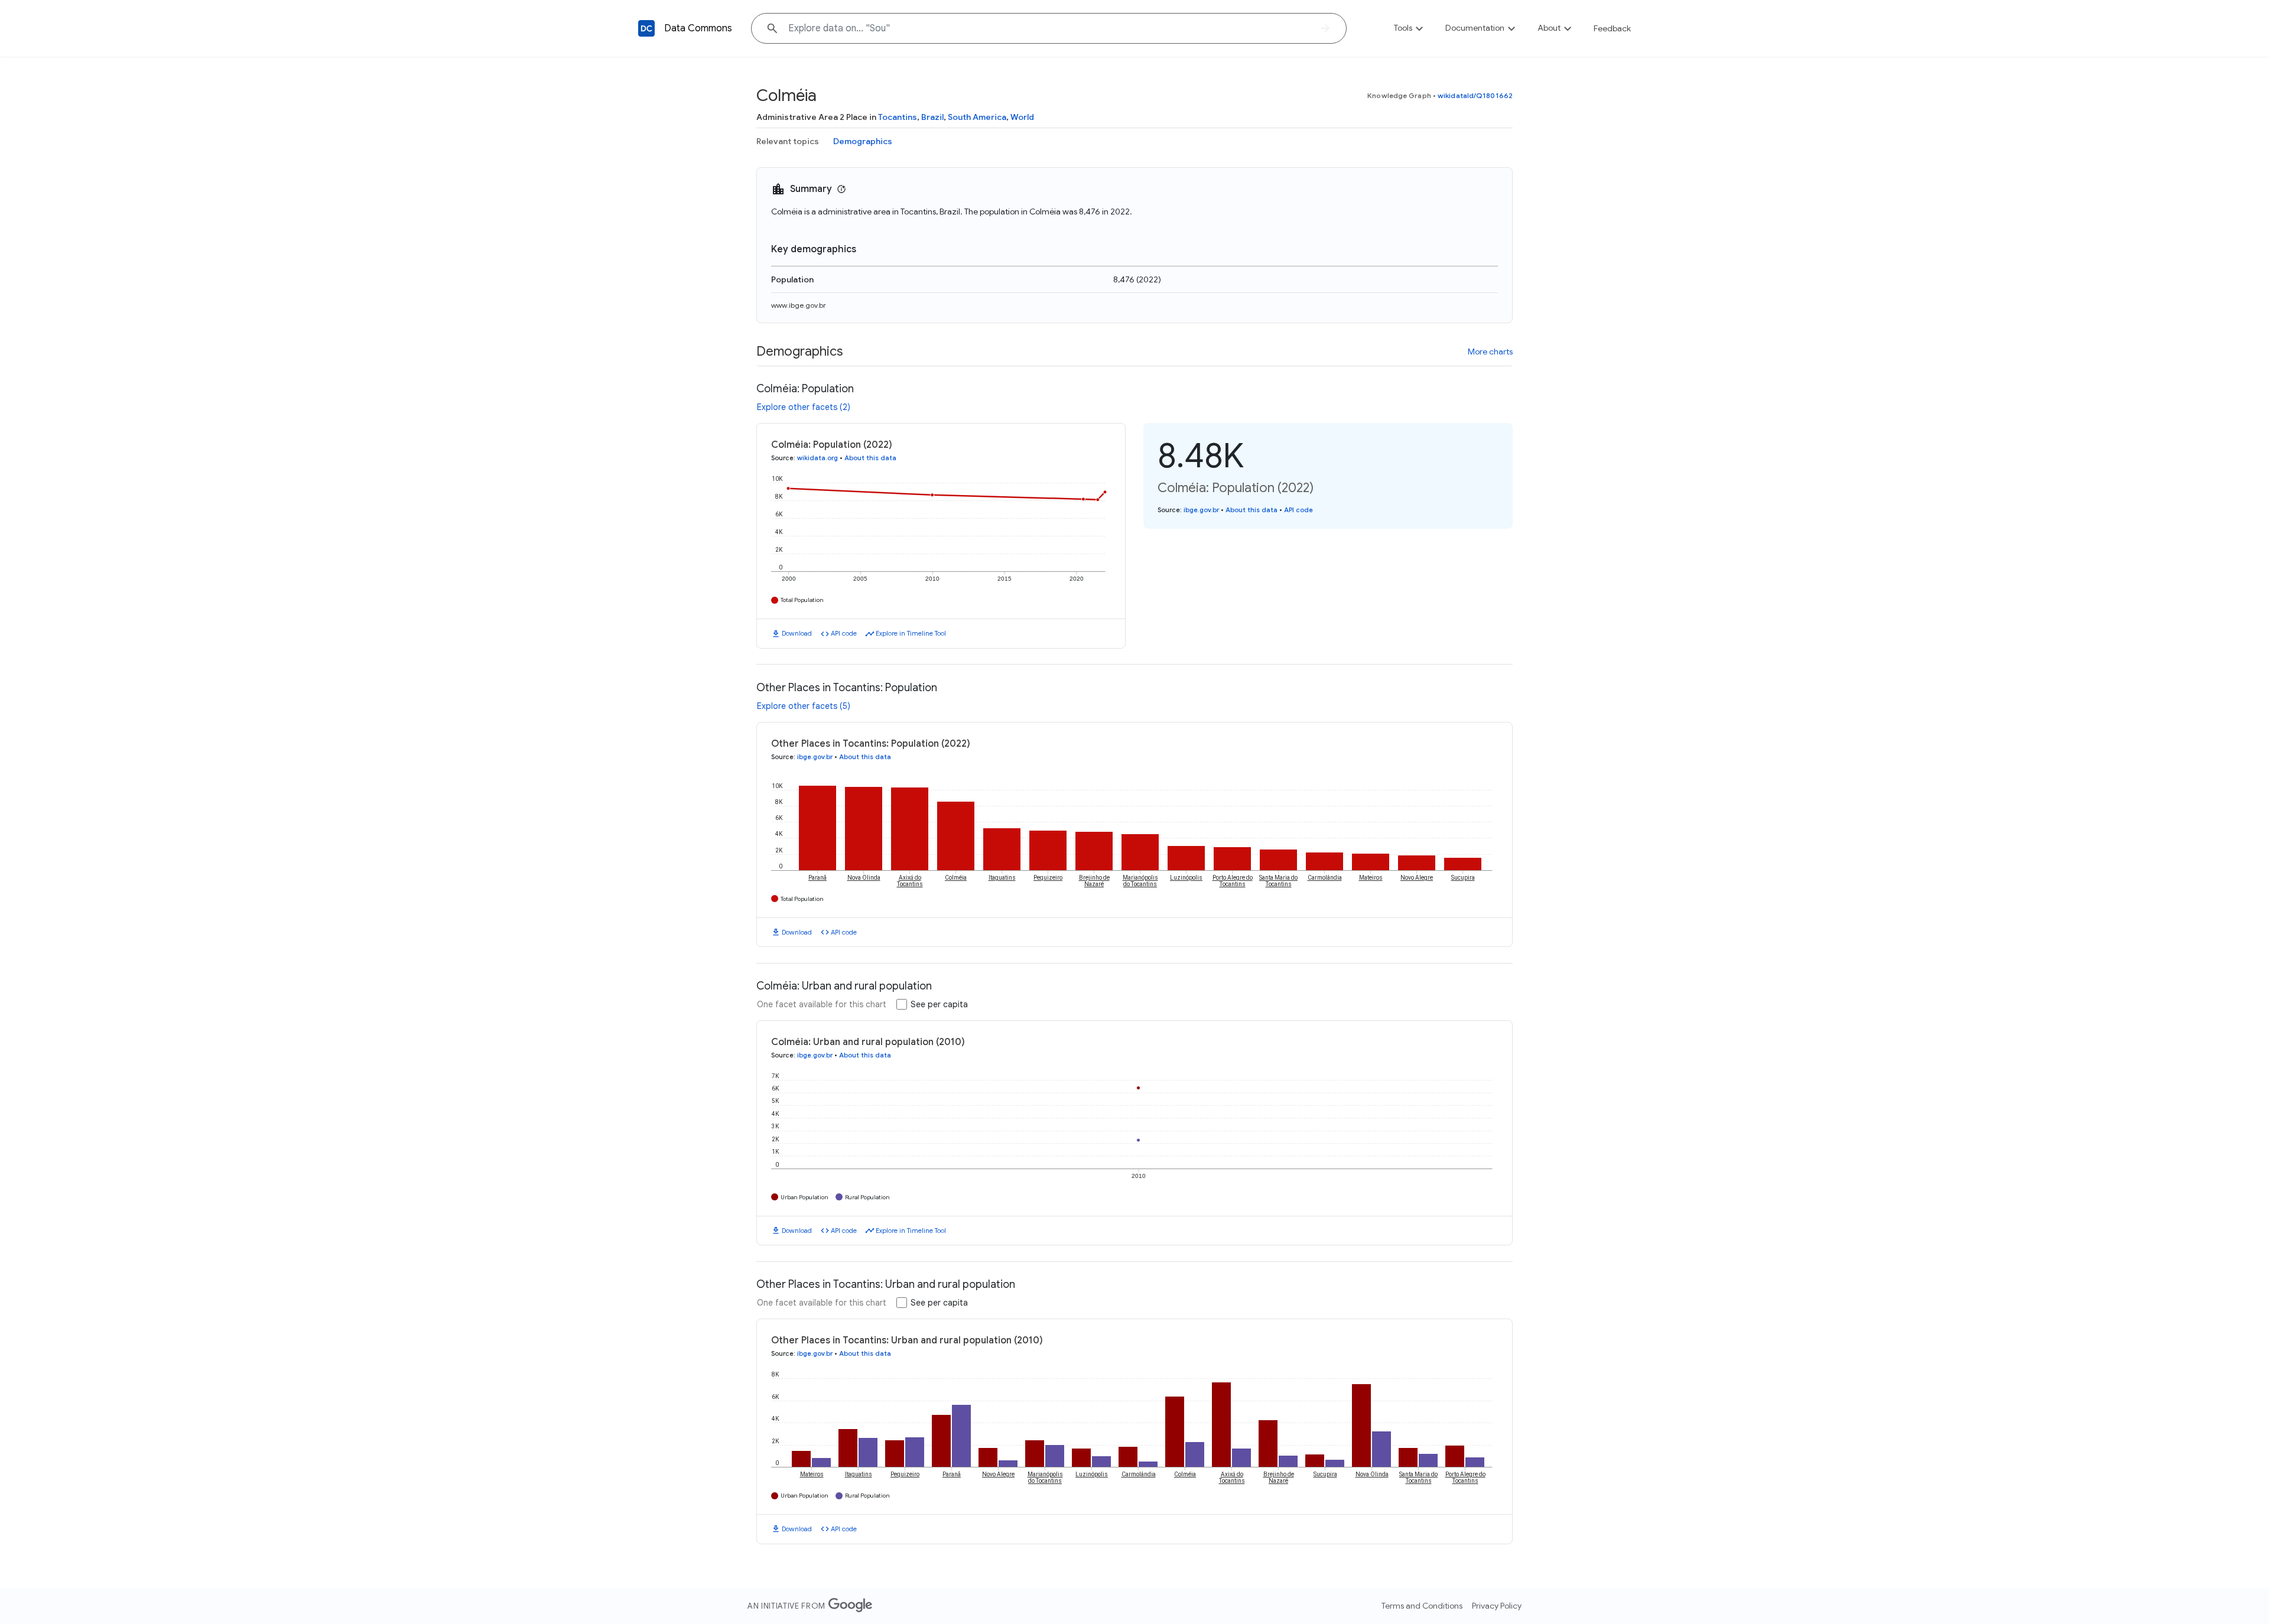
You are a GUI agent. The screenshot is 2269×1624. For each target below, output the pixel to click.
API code (844, 633)
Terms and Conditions (1422, 1606)
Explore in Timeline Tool (911, 633)
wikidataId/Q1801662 (1475, 95)
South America (977, 117)
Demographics (863, 141)
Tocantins (898, 117)
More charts (1490, 352)
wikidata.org (817, 458)
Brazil (932, 117)
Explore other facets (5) (804, 706)
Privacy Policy (1497, 1606)
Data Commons (698, 28)
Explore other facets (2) (804, 407)
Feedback (1612, 28)
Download (797, 633)
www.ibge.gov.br (799, 305)
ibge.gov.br (1201, 510)
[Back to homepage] (646, 28)
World (1022, 117)
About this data (870, 458)
